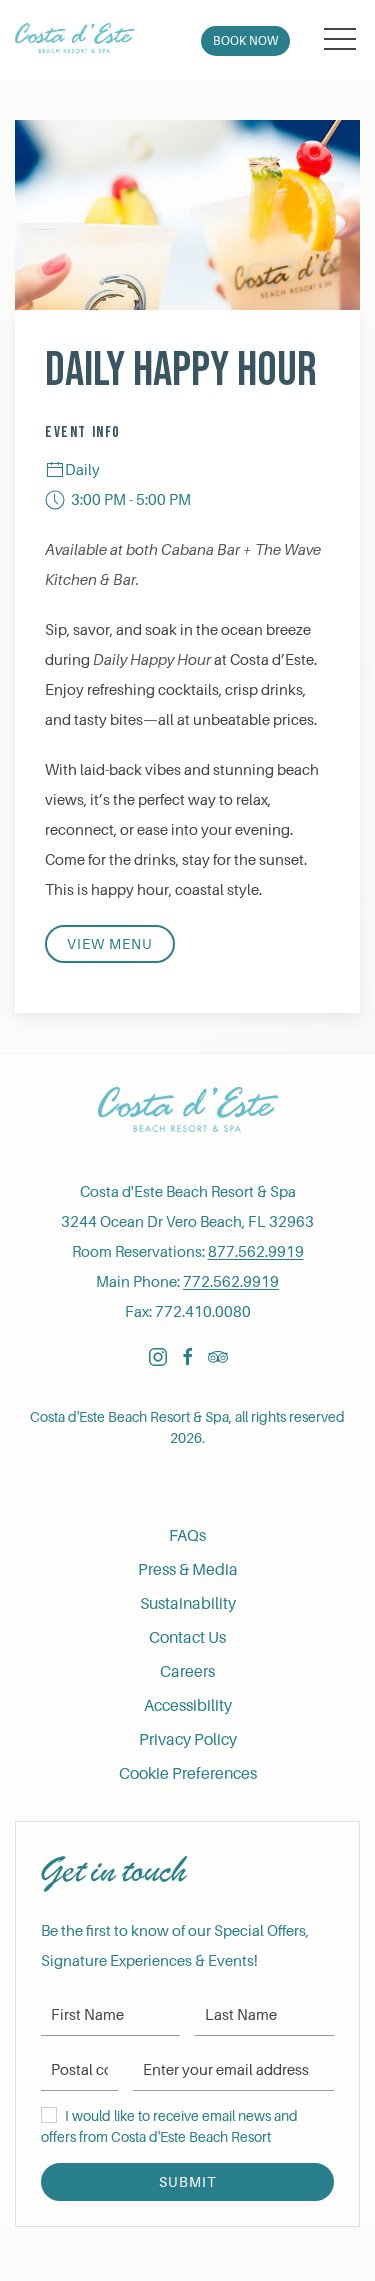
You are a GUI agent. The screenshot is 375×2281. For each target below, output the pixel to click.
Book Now (245, 41)
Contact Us (187, 1638)
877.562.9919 (256, 1252)
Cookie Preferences (188, 1774)
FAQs (187, 1536)
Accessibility (188, 1706)
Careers (187, 1672)
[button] (340, 40)
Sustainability (188, 1604)
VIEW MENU (110, 944)
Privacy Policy (188, 1740)
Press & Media (188, 1570)
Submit (188, 2182)
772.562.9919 (231, 1282)
